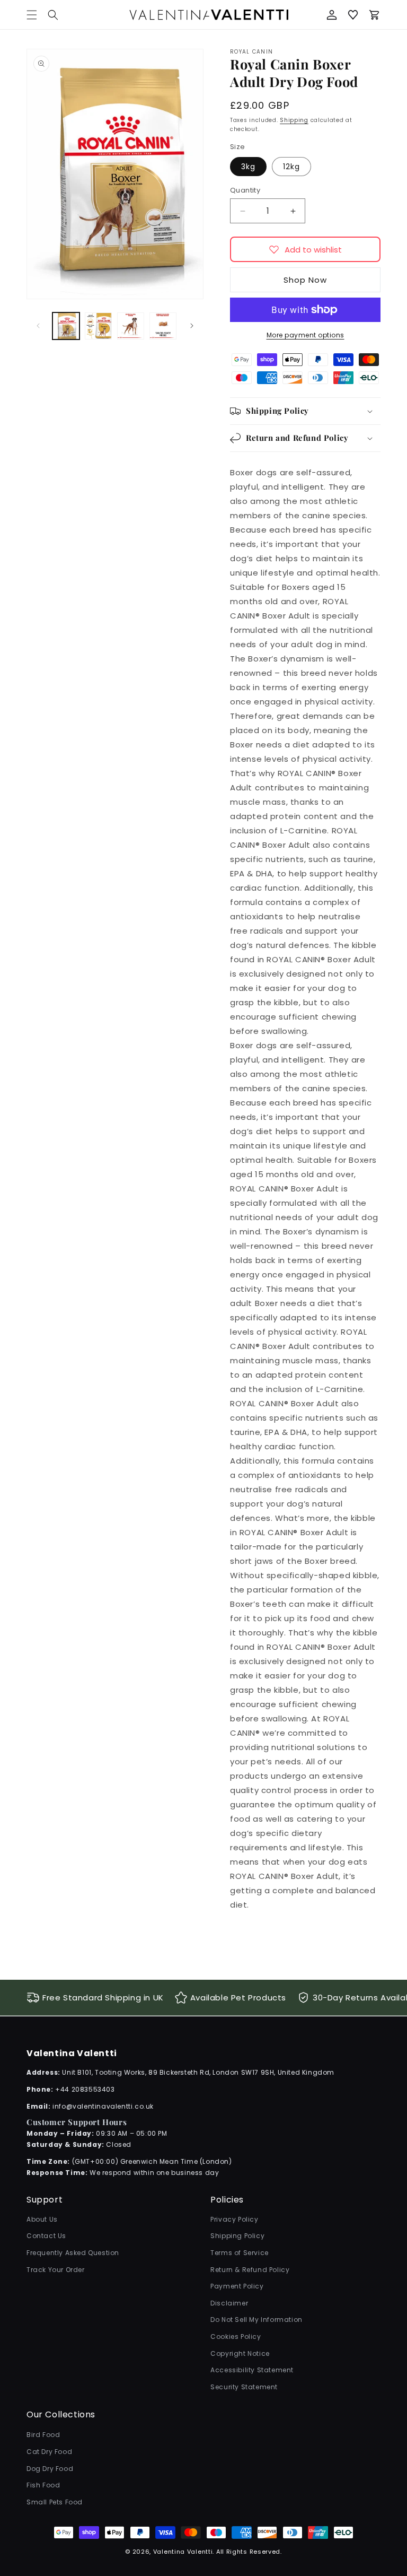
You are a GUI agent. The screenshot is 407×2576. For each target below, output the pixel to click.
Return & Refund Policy (250, 2270)
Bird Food (43, 2435)
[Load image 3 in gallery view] (131, 326)
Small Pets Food (55, 2502)
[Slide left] (38, 326)
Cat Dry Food (49, 2452)
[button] (53, 15)
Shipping (294, 120)
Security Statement (244, 2387)
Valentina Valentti (183, 2552)
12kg (291, 167)
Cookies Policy (236, 2336)
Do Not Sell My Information (256, 2320)
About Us (42, 2219)
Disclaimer (229, 2303)
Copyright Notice (240, 2353)
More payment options (306, 335)
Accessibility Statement (252, 2370)
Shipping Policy (237, 2236)
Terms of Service (240, 2253)
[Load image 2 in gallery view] (98, 326)
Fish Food (43, 2485)
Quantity (245, 190)
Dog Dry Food (50, 2469)
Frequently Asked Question (73, 2253)
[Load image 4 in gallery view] (163, 326)
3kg (248, 167)
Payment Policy (237, 2286)
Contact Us (46, 2236)
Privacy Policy (234, 2219)
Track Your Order (56, 2270)
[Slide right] (192, 326)
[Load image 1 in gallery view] (66, 326)
